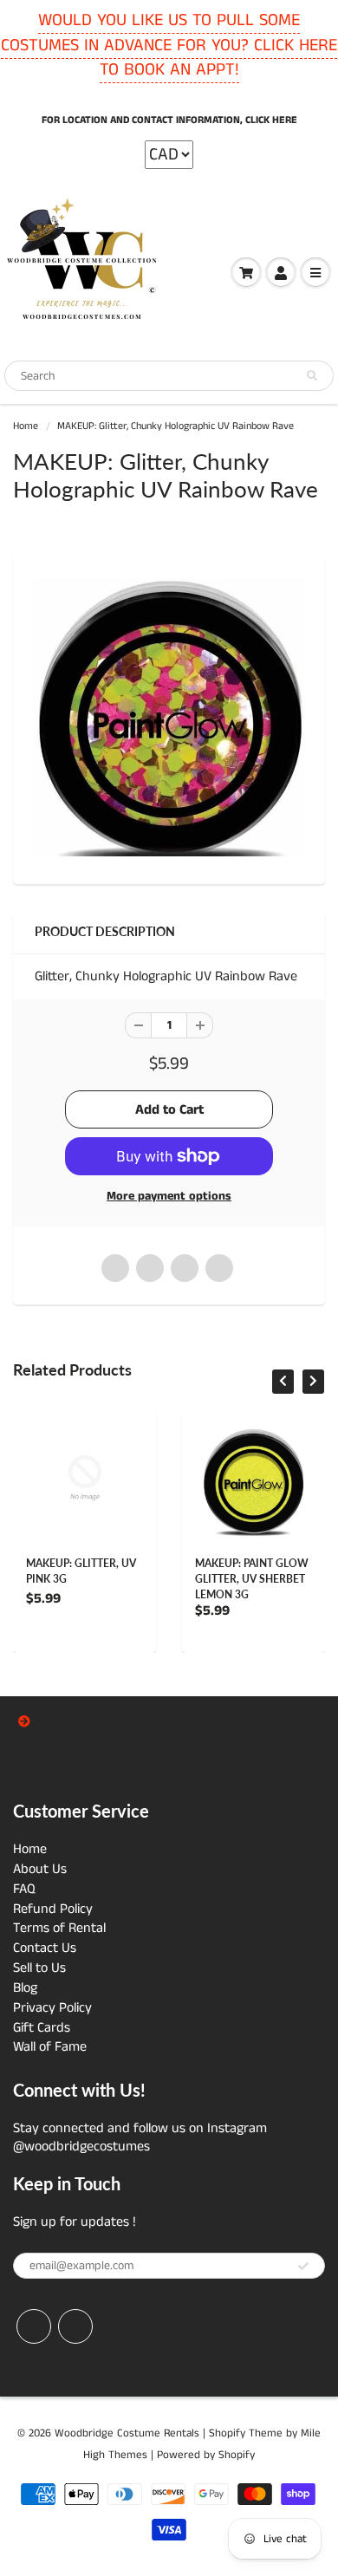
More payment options (169, 1196)
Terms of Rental (59, 1928)
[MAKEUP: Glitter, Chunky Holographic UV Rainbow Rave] (169, 717)
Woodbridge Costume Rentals (127, 2433)
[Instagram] (75, 2326)
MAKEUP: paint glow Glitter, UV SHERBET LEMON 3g (252, 1579)
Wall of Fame (50, 2047)
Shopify (227, 2433)
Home (26, 426)
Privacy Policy (52, 2008)
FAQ (24, 1889)
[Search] (312, 376)
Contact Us (45, 1948)
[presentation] (283, 1382)
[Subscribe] (303, 2267)
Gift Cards (42, 2028)
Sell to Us (39, 1968)
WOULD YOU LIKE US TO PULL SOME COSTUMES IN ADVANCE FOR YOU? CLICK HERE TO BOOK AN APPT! (169, 45)
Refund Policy (53, 1909)
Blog (25, 1988)
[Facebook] (34, 2326)
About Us (40, 1869)
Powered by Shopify (206, 2455)
